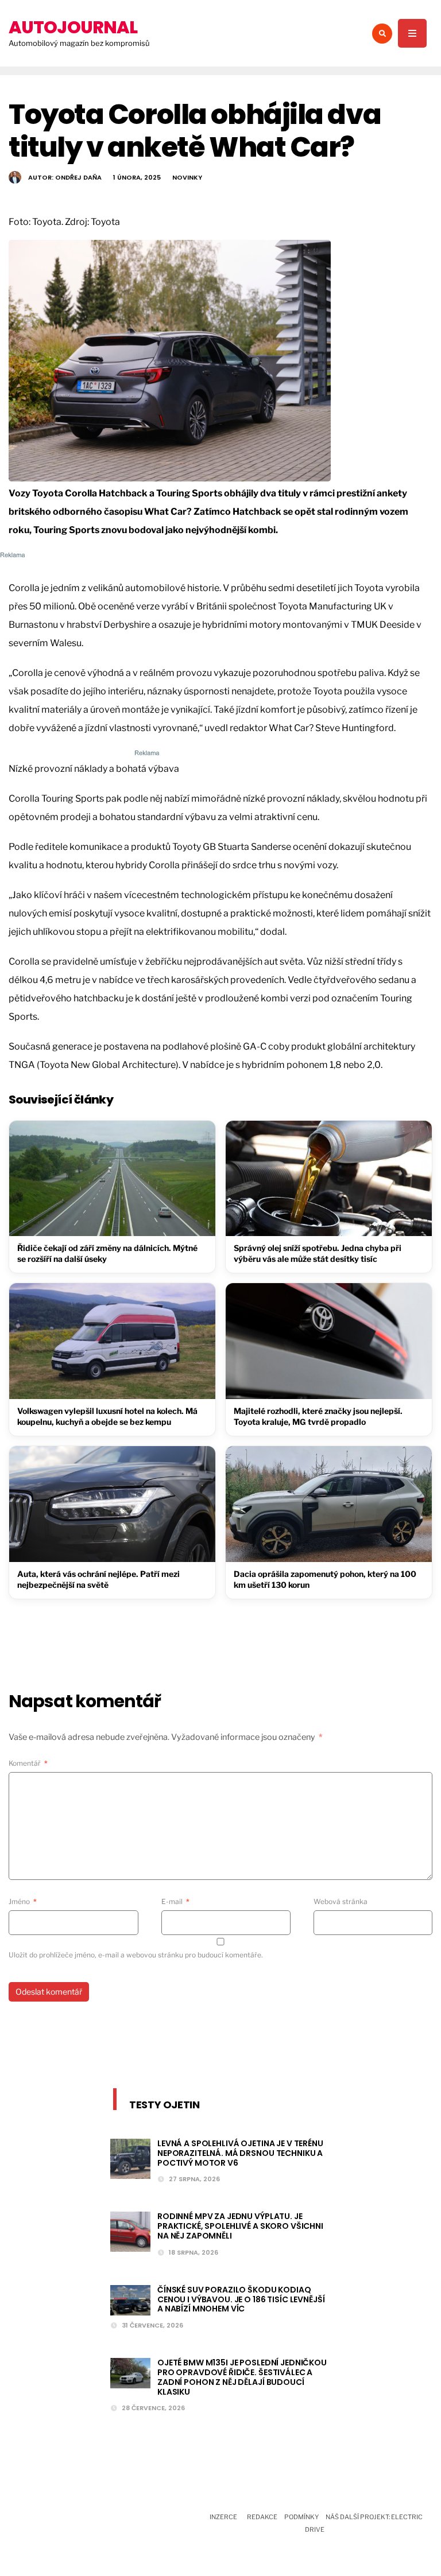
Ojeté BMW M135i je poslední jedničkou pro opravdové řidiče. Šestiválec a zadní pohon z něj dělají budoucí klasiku (242, 2377)
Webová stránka (341, 1901)
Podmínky (301, 2517)
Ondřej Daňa (78, 177)
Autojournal (73, 27)
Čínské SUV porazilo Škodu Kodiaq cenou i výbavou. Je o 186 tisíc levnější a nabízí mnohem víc (241, 2299)
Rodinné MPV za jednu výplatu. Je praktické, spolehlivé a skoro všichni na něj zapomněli (240, 2226)
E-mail (175, 1901)
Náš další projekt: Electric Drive (364, 2523)
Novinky (187, 177)
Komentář (28, 1763)
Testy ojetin (165, 2105)
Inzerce (223, 2517)
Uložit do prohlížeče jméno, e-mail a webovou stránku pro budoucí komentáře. (136, 1955)
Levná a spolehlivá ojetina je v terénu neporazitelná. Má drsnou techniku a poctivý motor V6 (240, 2153)
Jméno (23, 1901)
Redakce (262, 2517)
